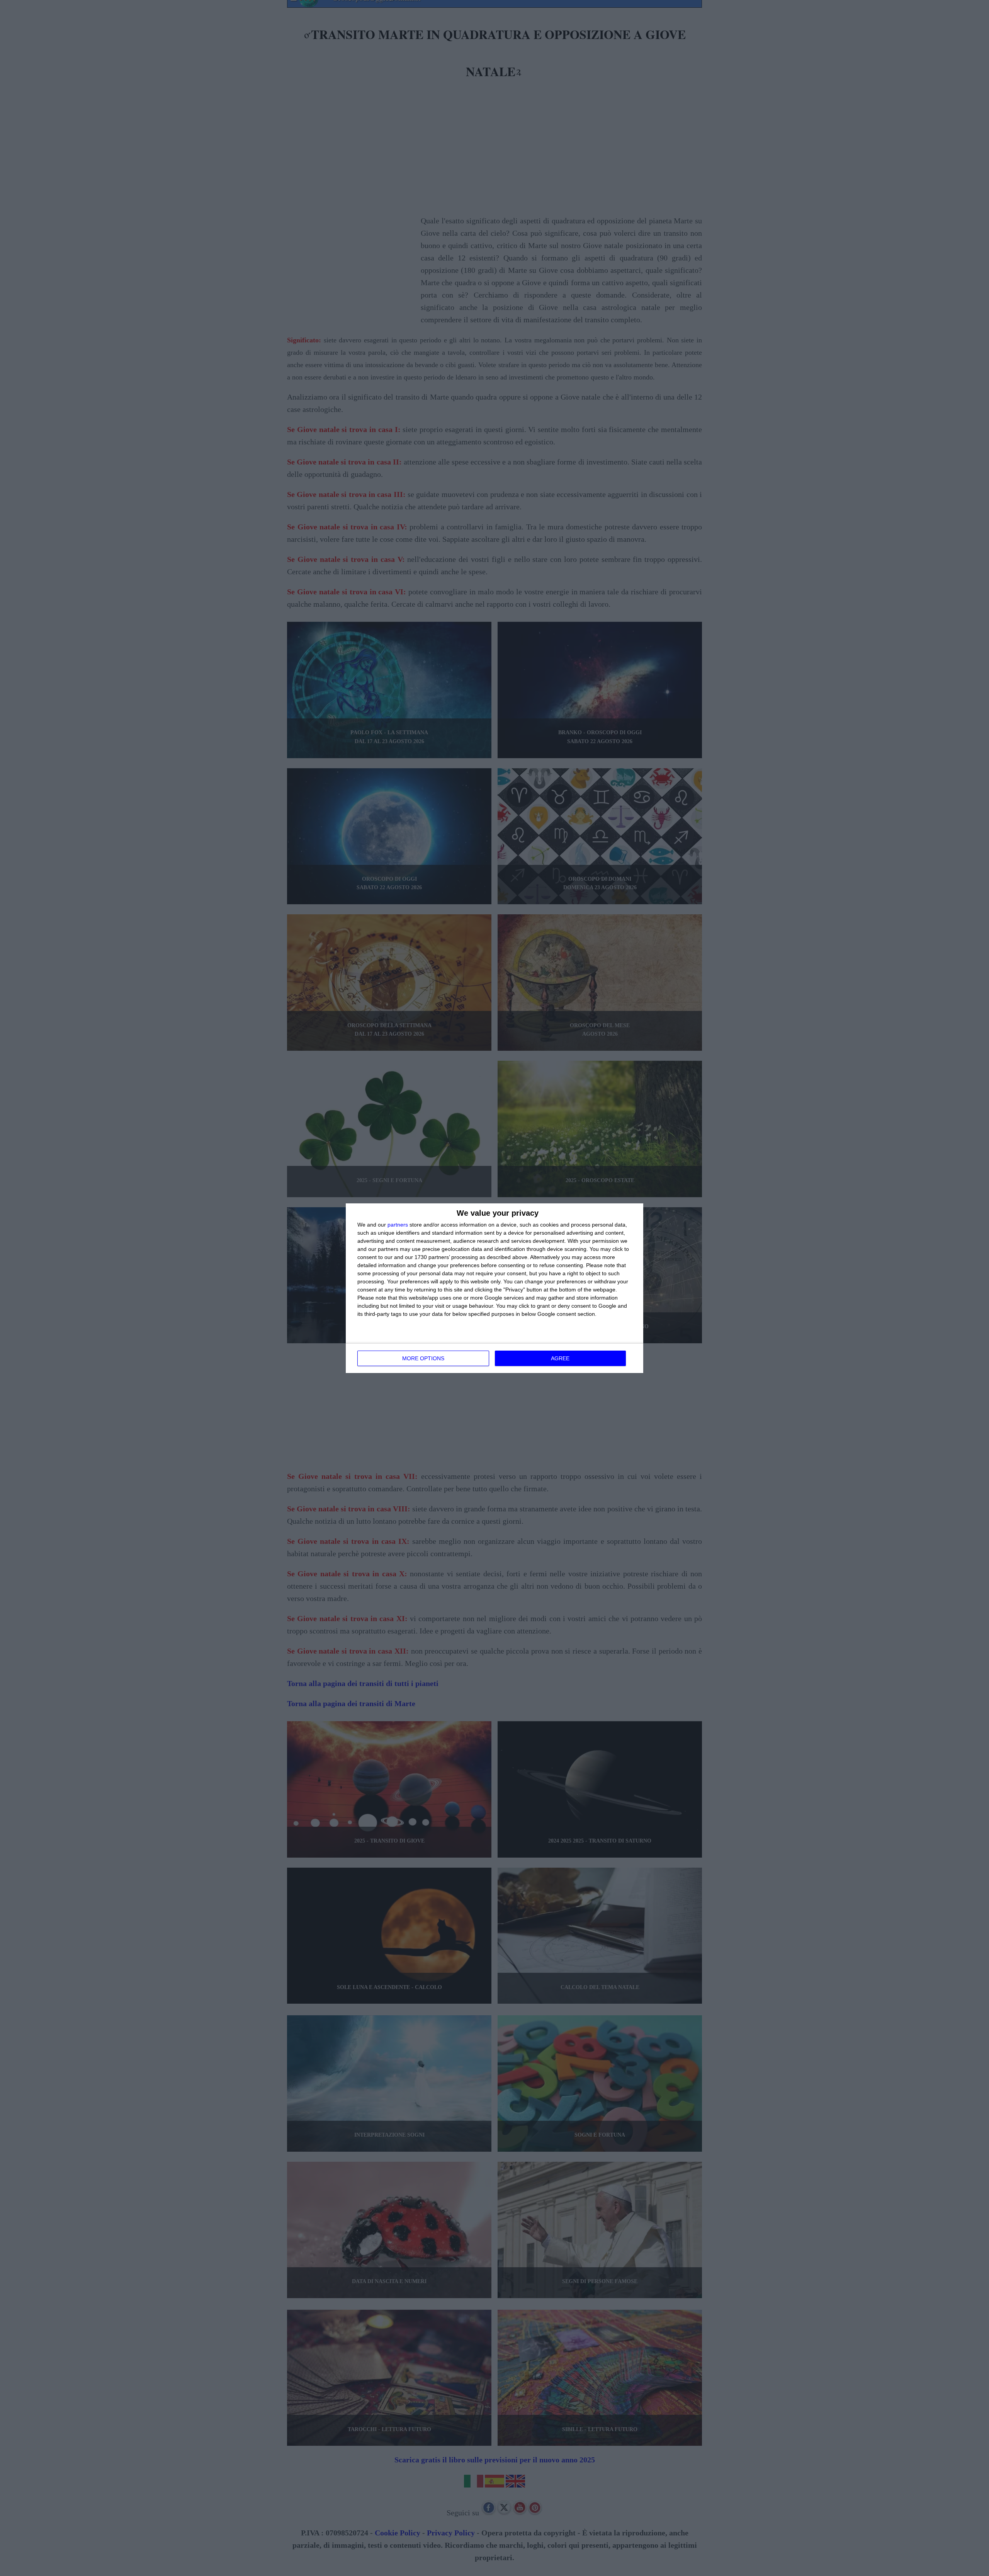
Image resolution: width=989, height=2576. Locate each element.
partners (398, 1225)
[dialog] (494, 1288)
